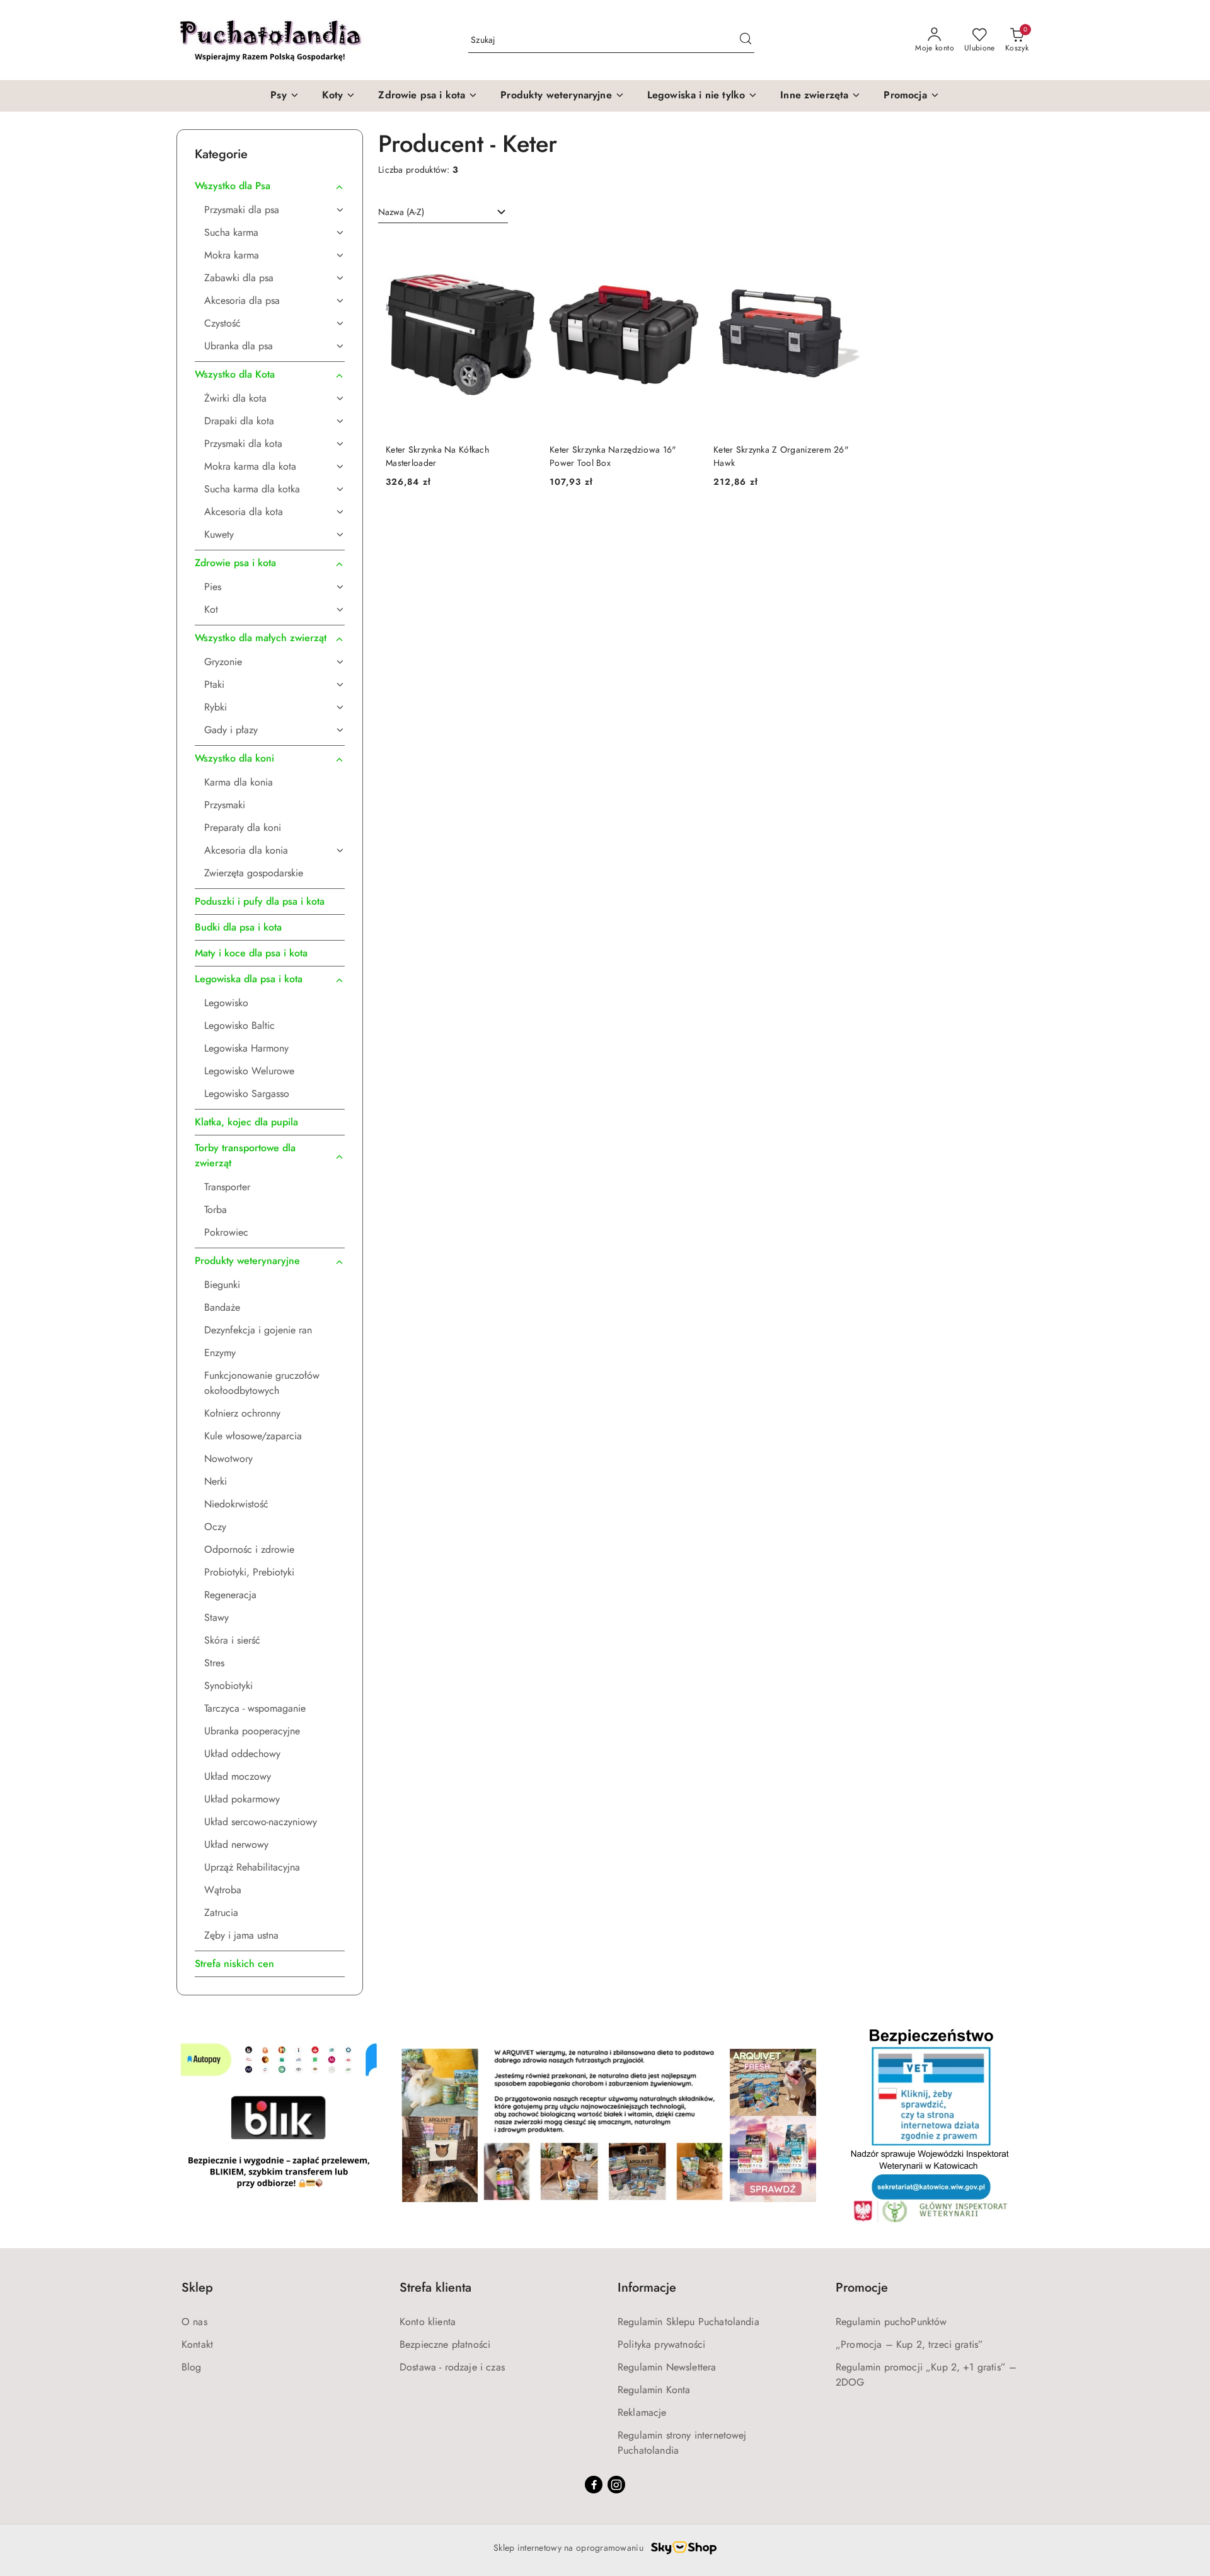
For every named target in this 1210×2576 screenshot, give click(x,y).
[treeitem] (270, 186)
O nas (194, 2322)
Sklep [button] (197, 2288)
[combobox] (443, 212)
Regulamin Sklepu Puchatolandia (689, 2322)
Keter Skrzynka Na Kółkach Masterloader (437, 456)
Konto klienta (428, 2322)
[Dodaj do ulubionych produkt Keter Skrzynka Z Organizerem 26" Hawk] (848, 250)
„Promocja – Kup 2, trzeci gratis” (909, 2344)
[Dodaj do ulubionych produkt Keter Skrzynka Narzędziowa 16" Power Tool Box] (684, 250)
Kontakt (197, 2344)
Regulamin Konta (654, 2390)
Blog (192, 2367)
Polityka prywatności (661, 2344)
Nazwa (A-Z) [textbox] (401, 212)
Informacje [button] (647, 2288)
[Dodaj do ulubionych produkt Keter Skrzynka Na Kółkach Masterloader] (520, 250)
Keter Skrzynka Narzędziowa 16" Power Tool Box (613, 456)
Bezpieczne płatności (445, 2344)
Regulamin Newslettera (667, 2367)
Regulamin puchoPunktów (891, 2322)
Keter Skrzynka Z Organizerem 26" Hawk (781, 456)
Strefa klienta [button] (435, 2288)
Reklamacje (642, 2412)
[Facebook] (594, 2485)
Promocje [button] (862, 2288)
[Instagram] (616, 2485)
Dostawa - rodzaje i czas (452, 2367)
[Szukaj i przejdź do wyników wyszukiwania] (746, 40)
